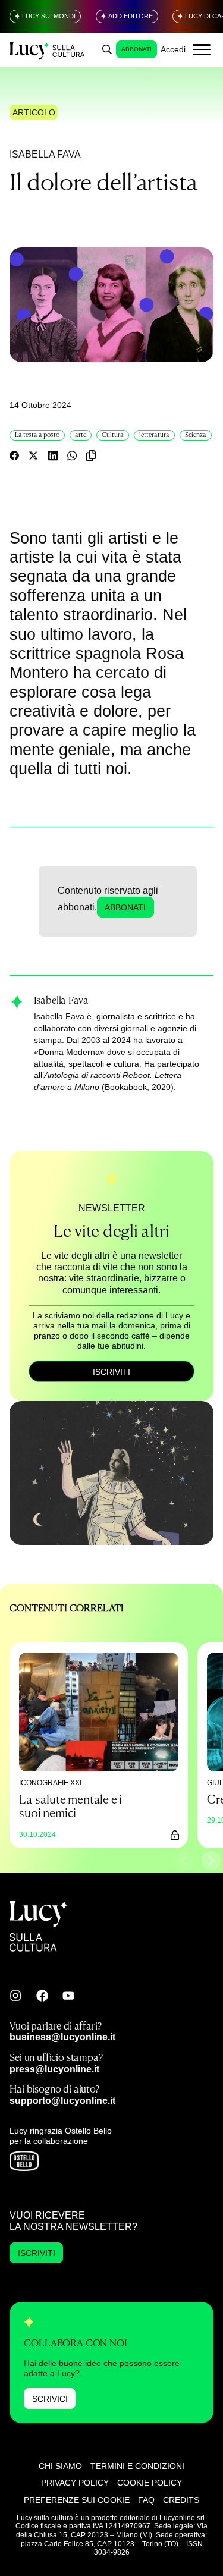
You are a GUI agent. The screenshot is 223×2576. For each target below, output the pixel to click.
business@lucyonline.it (62, 2037)
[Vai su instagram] (15, 1996)
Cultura (113, 435)
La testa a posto (37, 435)
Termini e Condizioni (137, 2466)
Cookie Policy (150, 2483)
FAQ (146, 2500)
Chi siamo (60, 2466)
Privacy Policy (75, 2483)
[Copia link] (91, 455)
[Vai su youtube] (68, 1996)
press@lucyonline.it (54, 2069)
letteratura (154, 435)
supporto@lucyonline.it (62, 2100)
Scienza (196, 435)
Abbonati (136, 49)
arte (81, 435)
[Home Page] (48, 50)
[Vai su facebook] (42, 1996)
